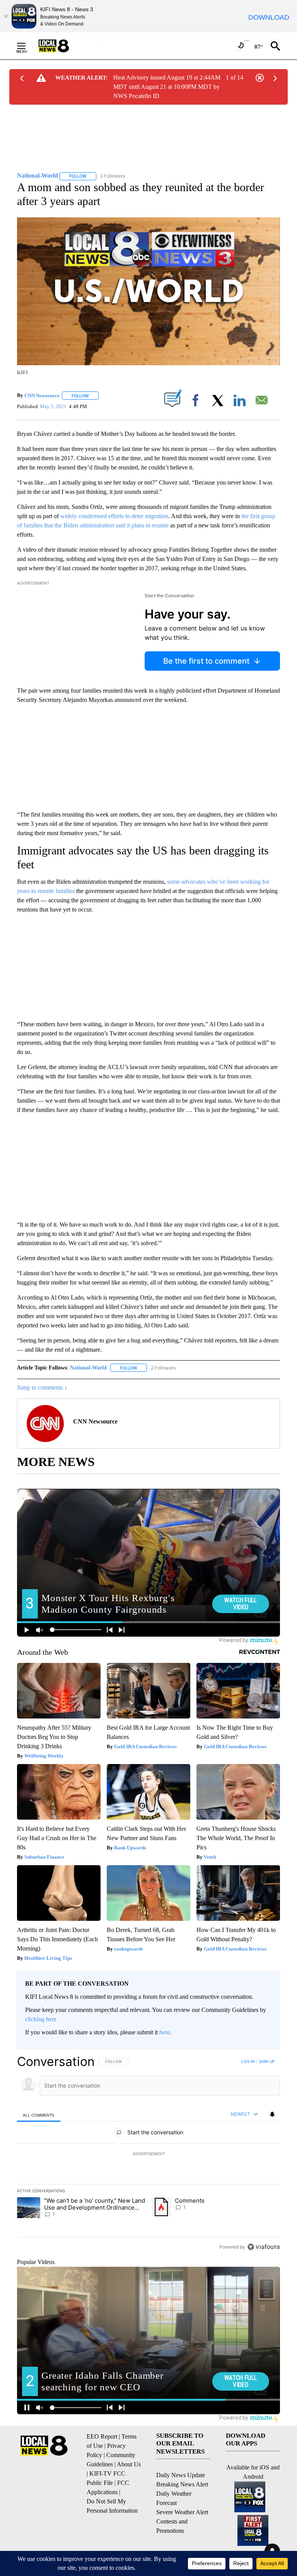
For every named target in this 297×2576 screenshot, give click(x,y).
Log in (248, 2061)
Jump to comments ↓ (42, 1387)
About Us (129, 2464)
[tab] (39, 2115)
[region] (148, 2154)
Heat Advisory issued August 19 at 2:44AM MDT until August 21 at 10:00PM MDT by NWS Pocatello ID (167, 87)
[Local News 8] (63, 46)
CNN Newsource (42, 396)
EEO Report (102, 2436)
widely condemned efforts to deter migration (114, 516)
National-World (88, 1368)
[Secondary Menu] (27, 46)
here (165, 2032)
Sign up (267, 2061)
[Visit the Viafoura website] (264, 2247)
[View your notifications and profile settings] (272, 2114)
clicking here (41, 2019)
